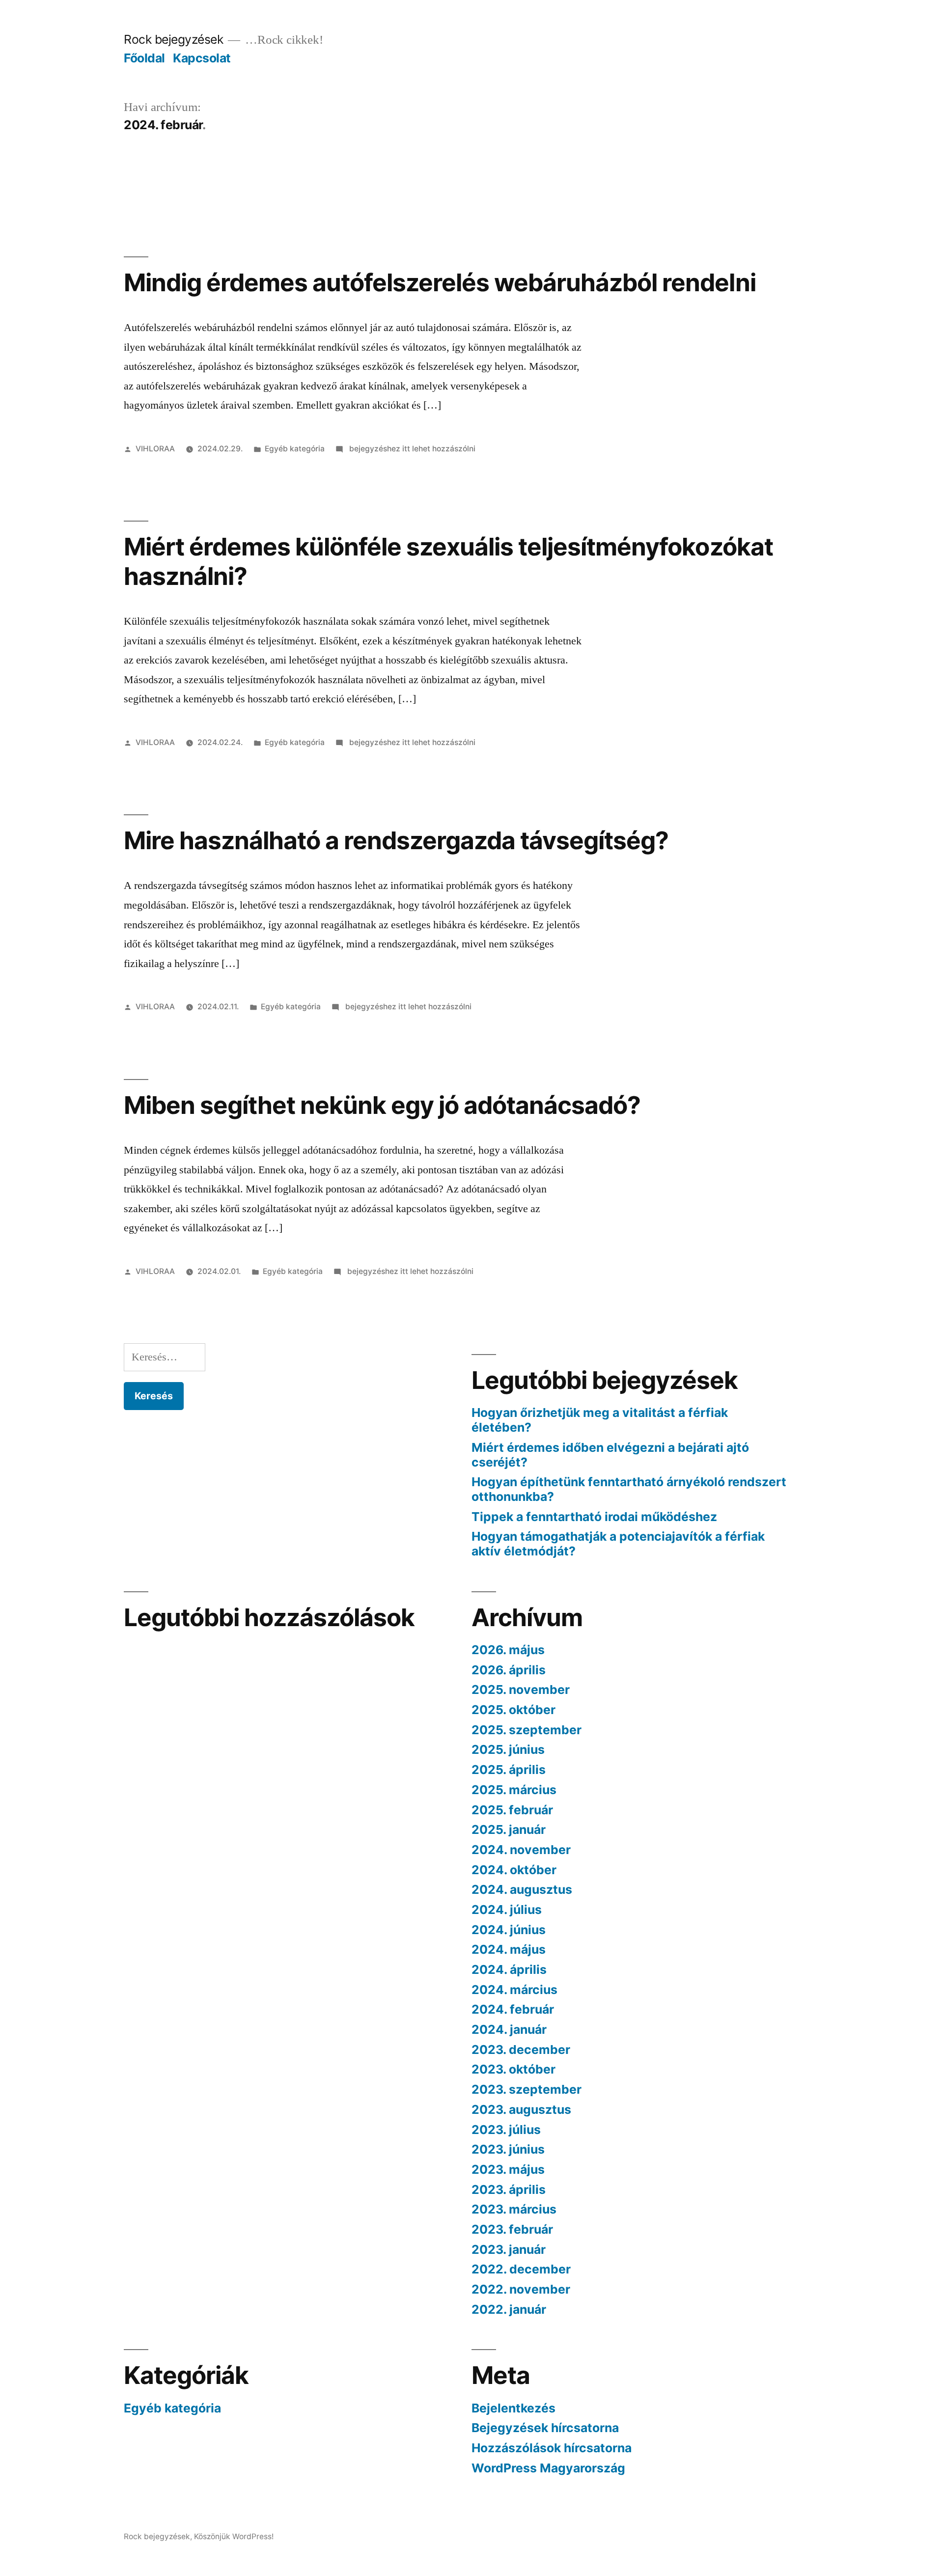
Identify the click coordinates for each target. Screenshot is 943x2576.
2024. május (509, 1949)
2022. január (509, 2309)
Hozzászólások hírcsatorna (552, 2448)
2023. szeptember (527, 2089)
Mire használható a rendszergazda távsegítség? (396, 840)
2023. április (509, 2189)
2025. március (514, 1790)
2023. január (509, 2249)
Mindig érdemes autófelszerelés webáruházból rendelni (440, 282)
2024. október (514, 1870)
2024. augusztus (522, 1889)
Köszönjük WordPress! (234, 2536)
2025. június (508, 1749)
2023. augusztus (521, 2109)
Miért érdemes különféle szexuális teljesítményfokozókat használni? (448, 561)
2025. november (521, 1690)
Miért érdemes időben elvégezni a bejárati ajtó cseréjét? (610, 1455)
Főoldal (144, 58)
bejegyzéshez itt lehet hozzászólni (411, 449)
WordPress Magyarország (548, 2468)
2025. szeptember (527, 1730)
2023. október (513, 2069)
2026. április (509, 1670)
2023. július (506, 2130)
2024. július (507, 1910)
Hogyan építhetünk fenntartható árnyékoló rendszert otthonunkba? (629, 1489)
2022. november (521, 2289)
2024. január (509, 2029)
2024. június (509, 1930)
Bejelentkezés (513, 2408)
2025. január (509, 1829)
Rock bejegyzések (173, 39)
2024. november (521, 1850)
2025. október (513, 1710)
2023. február (512, 2229)
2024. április (509, 1969)
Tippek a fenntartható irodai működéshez (594, 1517)
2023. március (514, 2209)
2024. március (514, 1990)
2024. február (513, 2009)
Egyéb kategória (295, 449)
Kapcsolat (202, 58)
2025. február (512, 1810)
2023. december (521, 2050)
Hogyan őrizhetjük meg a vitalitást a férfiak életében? (600, 1420)
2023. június (508, 2149)
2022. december (521, 2269)
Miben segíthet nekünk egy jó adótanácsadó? (382, 1105)
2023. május (508, 2169)
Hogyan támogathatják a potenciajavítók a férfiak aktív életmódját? (618, 1544)
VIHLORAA (155, 449)
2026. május (508, 1650)
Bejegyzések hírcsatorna (545, 2428)
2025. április (509, 1770)
